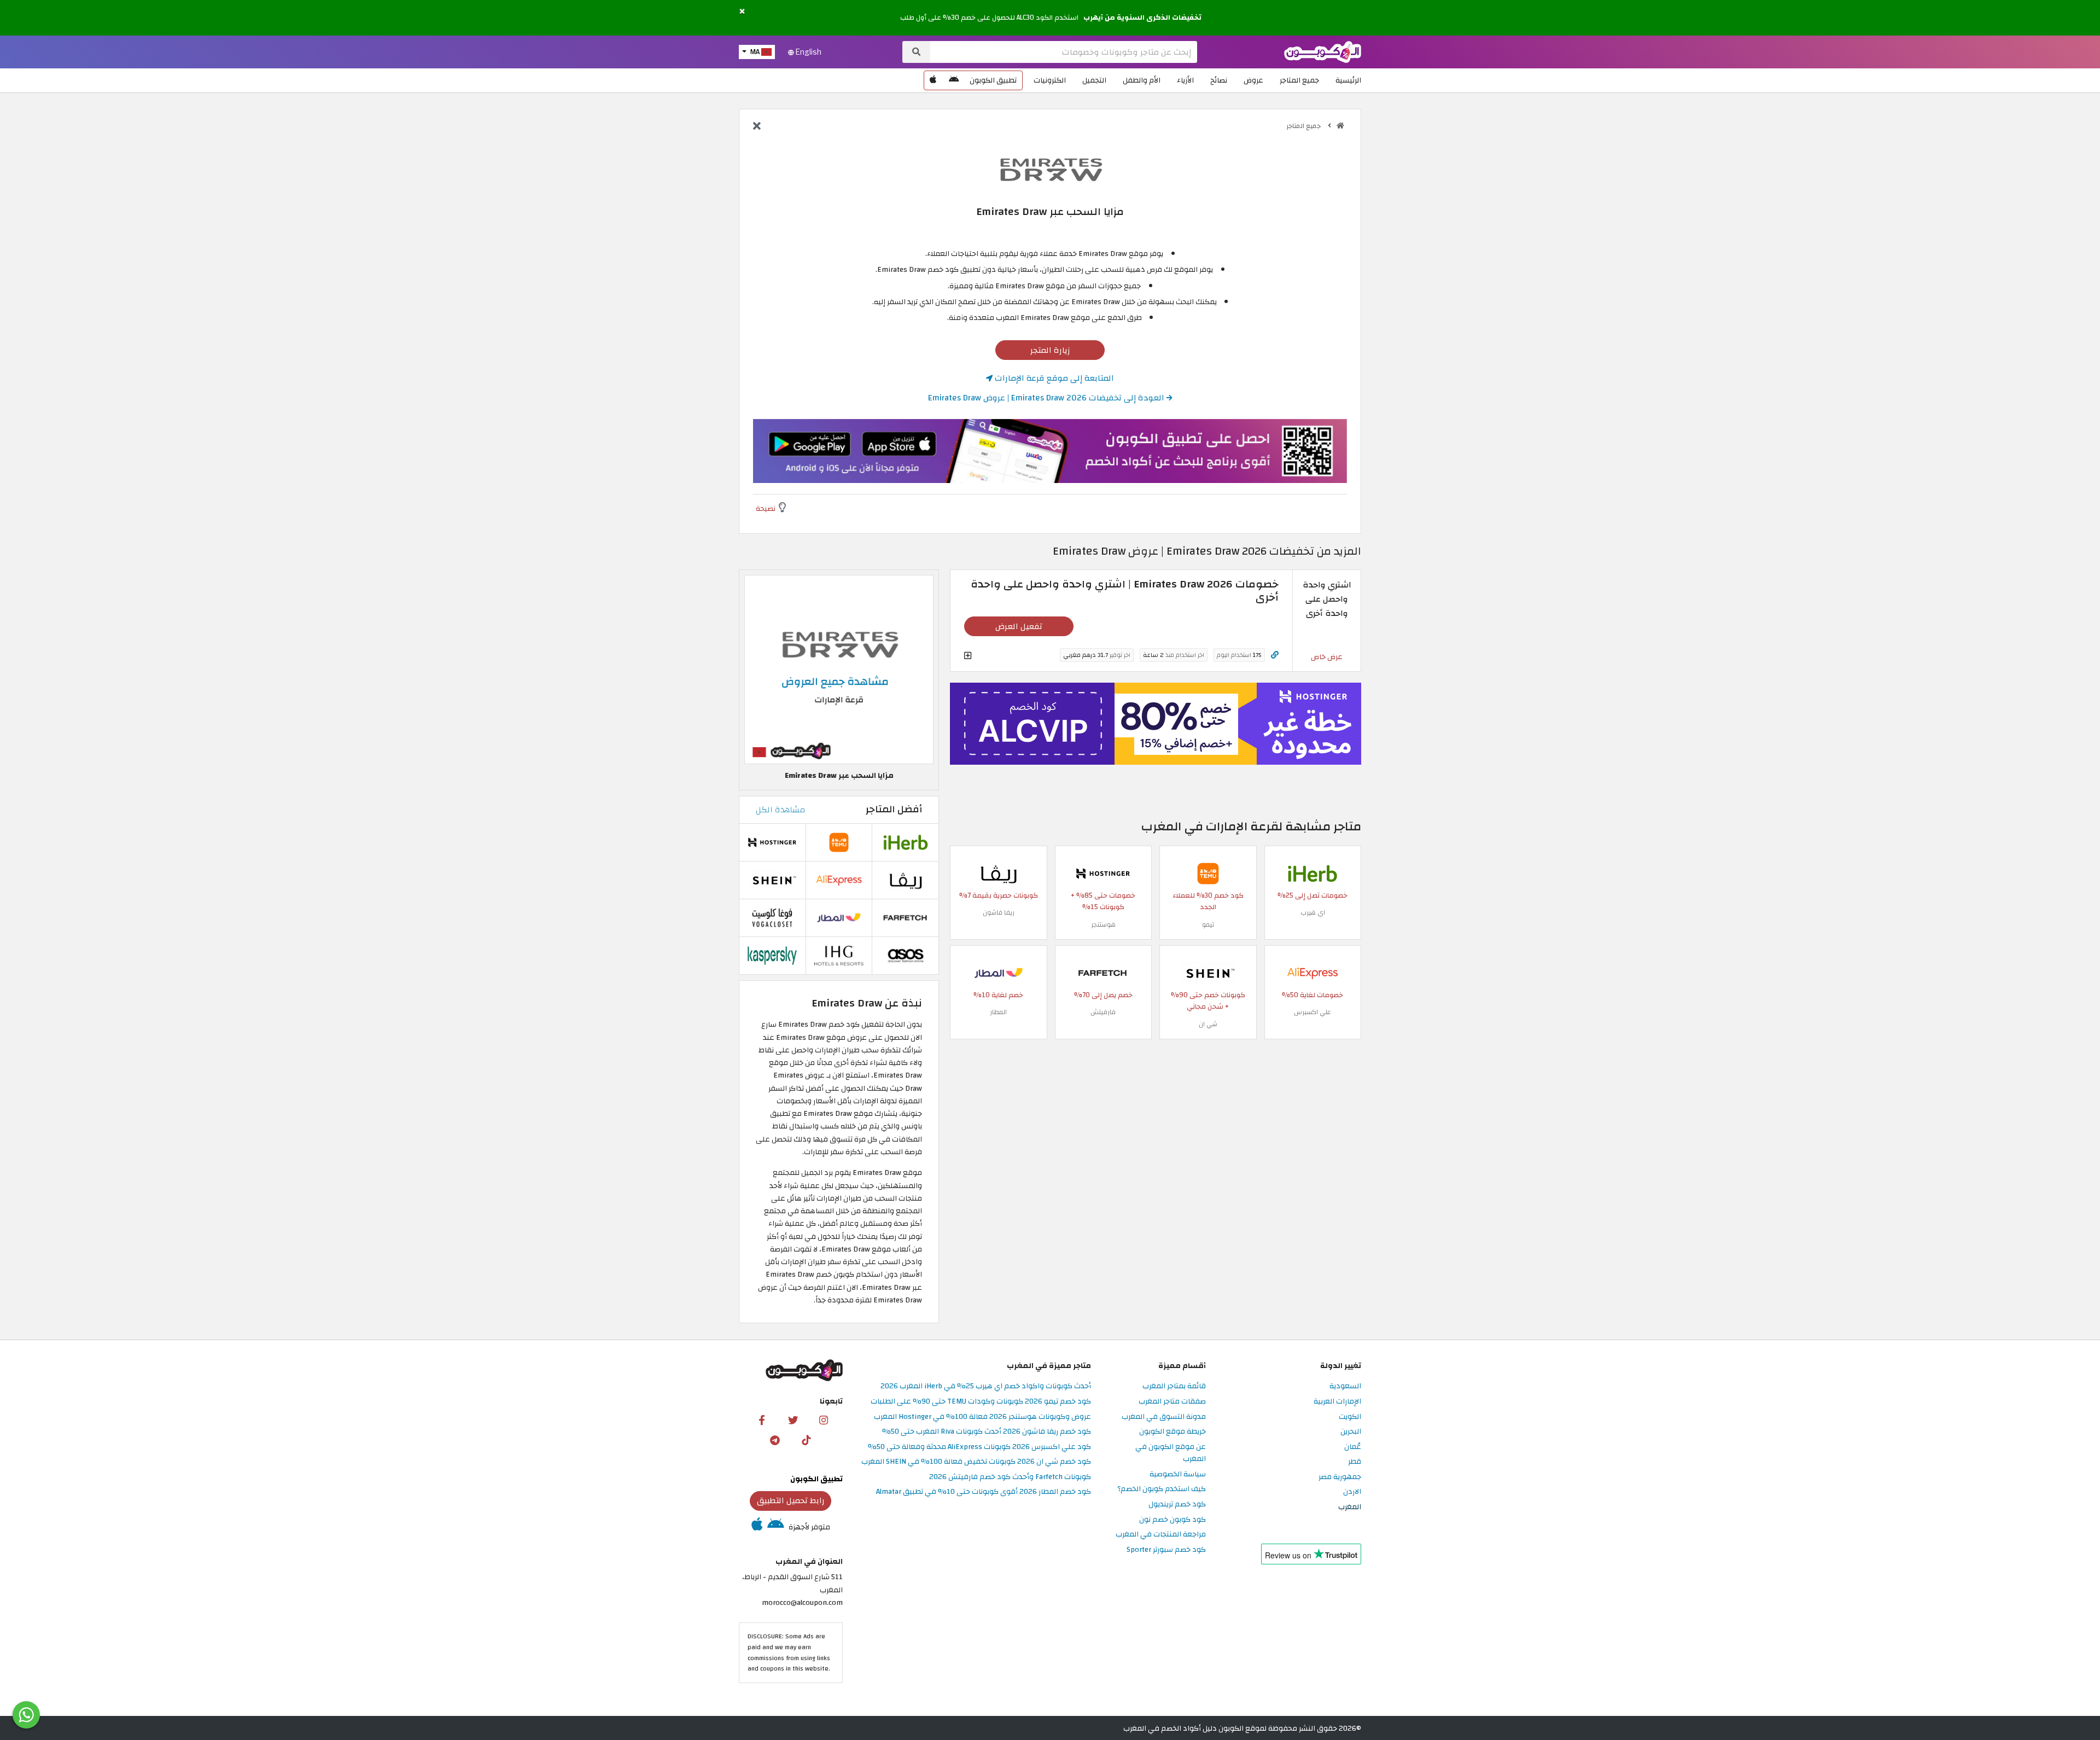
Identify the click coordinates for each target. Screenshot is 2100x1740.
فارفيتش (1103, 1012)
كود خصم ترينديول (1177, 1505)
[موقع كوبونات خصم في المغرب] (1340, 126)
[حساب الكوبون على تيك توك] (806, 1440)
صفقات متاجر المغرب (1172, 1402)
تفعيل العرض (1019, 626)
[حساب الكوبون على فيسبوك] (762, 1420)
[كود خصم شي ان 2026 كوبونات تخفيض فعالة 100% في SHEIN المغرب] (1208, 972)
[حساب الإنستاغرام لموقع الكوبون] (824, 1420)
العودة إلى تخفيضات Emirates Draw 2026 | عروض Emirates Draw (1047, 398)
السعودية (1345, 1386)
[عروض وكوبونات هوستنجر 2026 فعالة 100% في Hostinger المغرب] (1103, 873)
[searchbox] (1064, 52)
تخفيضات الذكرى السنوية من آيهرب (1142, 18)
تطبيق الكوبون (993, 80)
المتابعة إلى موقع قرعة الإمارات (1053, 378)
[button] (742, 12)
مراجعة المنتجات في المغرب (1161, 1535)
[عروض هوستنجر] (1156, 724)
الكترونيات (1050, 80)
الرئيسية (1348, 80)
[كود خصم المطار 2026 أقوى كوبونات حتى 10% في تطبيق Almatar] (999, 972)
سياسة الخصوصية (1178, 1474)
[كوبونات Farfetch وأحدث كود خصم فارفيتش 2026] (1103, 972)
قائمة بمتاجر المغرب (1174, 1386)
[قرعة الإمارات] (1050, 169)
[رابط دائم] (1275, 655)
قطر (1355, 1462)
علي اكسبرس (1312, 1012)
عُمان (1353, 1447)
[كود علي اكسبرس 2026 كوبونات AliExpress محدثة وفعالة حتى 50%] (1312, 972)
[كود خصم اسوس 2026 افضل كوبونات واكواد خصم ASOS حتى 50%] (906, 955)
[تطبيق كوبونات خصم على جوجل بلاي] (954, 80)
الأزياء (1185, 80)
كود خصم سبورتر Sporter (1166, 1550)
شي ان (1208, 1024)
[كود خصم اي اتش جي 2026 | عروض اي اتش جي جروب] (839, 955)
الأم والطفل (1142, 80)
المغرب (1350, 1507)
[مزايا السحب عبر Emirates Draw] (839, 669)
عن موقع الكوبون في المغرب (1171, 1453)
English (808, 52)
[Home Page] (1323, 51)
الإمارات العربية (1337, 1402)
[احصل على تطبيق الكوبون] (1050, 451)
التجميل (1094, 80)
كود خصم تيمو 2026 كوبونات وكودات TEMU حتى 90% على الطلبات (981, 1402)
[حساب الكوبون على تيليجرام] (775, 1440)
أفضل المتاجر (894, 809)
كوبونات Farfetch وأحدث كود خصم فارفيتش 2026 (1010, 1477)
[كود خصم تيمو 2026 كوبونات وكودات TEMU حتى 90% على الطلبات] (1208, 873)
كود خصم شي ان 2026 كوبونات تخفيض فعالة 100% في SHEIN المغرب (976, 1462)
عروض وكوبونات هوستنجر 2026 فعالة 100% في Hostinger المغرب (982, 1417)
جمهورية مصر (1340, 1477)
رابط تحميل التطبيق (791, 1500)
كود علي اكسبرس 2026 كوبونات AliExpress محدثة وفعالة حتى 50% (979, 1447)
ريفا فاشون (999, 912)
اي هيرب (1313, 912)
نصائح (1219, 80)
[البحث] (916, 52)
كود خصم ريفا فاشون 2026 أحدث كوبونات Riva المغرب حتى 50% (987, 1432)
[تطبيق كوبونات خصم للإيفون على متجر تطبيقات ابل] (933, 80)
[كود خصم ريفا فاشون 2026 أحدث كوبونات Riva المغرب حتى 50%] (999, 873)
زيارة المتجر (1050, 350)
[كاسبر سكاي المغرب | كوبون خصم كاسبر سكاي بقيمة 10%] (772, 955)
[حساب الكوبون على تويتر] (793, 1420)
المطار (998, 1012)
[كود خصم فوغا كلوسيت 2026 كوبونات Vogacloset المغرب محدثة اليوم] (772, 917)
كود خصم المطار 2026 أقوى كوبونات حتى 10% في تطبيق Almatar (984, 1492)
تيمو (1208, 924)
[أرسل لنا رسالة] (26, 1715)
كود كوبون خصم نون (1172, 1520)
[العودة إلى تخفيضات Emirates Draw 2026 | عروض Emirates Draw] (757, 127)
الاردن (1352, 1492)
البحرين (1351, 1432)
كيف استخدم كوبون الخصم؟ (1162, 1489)
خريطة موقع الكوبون (1172, 1432)
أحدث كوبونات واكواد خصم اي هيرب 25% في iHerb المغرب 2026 (986, 1386)
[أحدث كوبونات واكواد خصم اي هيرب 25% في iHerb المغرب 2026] (1312, 873)
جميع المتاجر (1299, 80)
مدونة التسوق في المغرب (1164, 1417)
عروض (1253, 80)
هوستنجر (1103, 924)
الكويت (1350, 1417)
